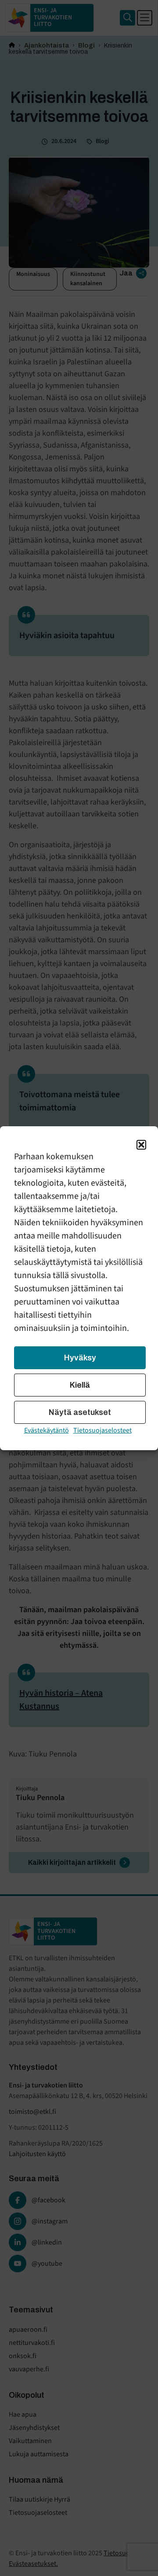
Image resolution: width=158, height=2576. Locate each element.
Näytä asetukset (80, 1412)
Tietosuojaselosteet (102, 1430)
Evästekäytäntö (47, 1430)
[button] (141, 1145)
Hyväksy (80, 1358)
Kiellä (80, 1385)
